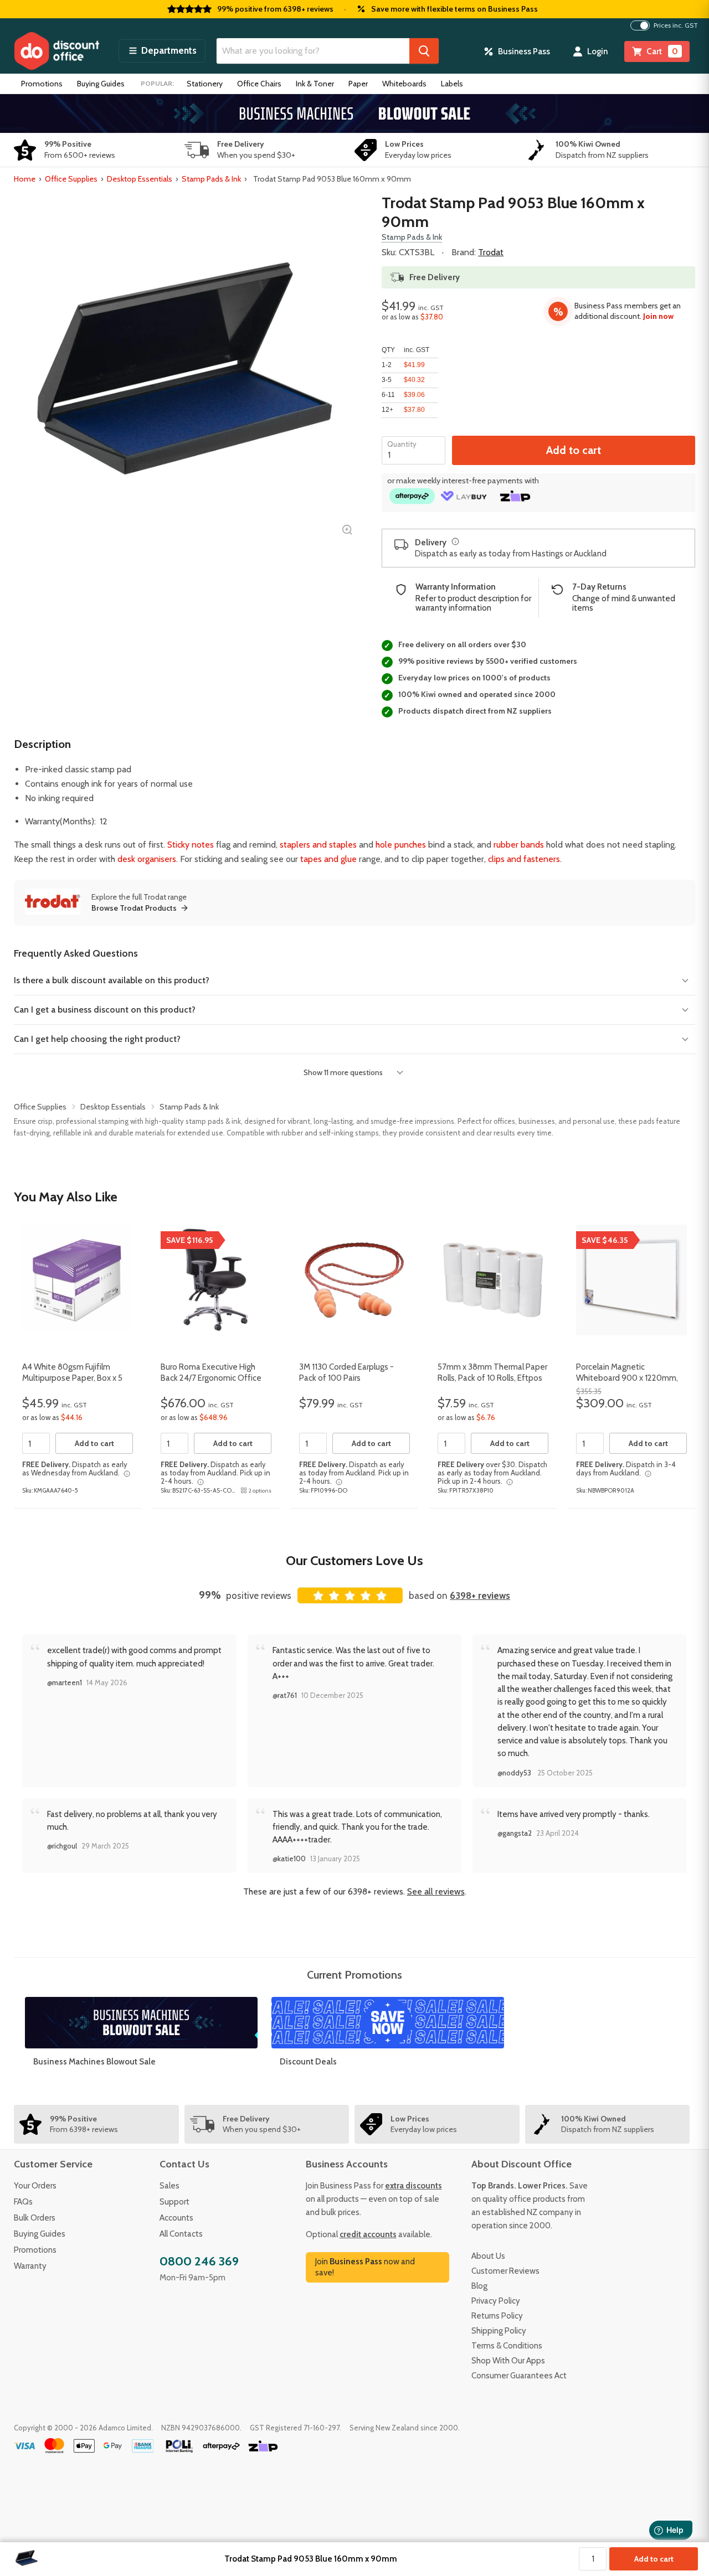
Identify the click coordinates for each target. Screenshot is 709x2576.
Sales (169, 2186)
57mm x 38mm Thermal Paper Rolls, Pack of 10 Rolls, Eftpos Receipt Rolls (492, 1378)
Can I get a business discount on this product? (105, 1010)
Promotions (42, 84)
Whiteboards (404, 84)
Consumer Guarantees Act (519, 2376)
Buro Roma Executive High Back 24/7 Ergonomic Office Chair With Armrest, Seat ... (211, 1378)
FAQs (23, 2202)
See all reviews (436, 1891)
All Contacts (181, 2234)
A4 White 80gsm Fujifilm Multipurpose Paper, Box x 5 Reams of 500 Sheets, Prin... (73, 1378)
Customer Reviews (505, 2271)
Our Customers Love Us (354, 1560)
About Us (488, 2256)
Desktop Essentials (140, 179)
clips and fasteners (524, 859)
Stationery (205, 84)
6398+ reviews (480, 1596)
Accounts (176, 2218)
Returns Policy (497, 2316)
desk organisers (147, 859)
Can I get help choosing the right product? (97, 1039)
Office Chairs (259, 84)
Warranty (30, 2266)
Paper (358, 84)
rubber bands (519, 845)
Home (25, 179)
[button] (162, 51)
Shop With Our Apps (508, 2361)
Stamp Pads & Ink (211, 179)
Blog (479, 2286)
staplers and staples (318, 845)
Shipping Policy (499, 2331)
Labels (452, 84)
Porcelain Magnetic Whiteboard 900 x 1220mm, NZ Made (627, 1378)
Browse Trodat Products (134, 908)
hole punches (401, 845)
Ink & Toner (315, 84)
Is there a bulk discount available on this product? (112, 980)
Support (174, 2202)
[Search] (424, 51)
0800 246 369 (199, 2261)
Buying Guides (101, 84)
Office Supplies (71, 179)
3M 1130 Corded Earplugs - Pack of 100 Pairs (346, 1372)
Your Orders (35, 2186)
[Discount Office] (56, 51)
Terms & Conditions (507, 2346)
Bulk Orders (35, 2218)
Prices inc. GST (676, 25)
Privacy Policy (496, 2301)
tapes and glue (328, 859)
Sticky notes (191, 845)
